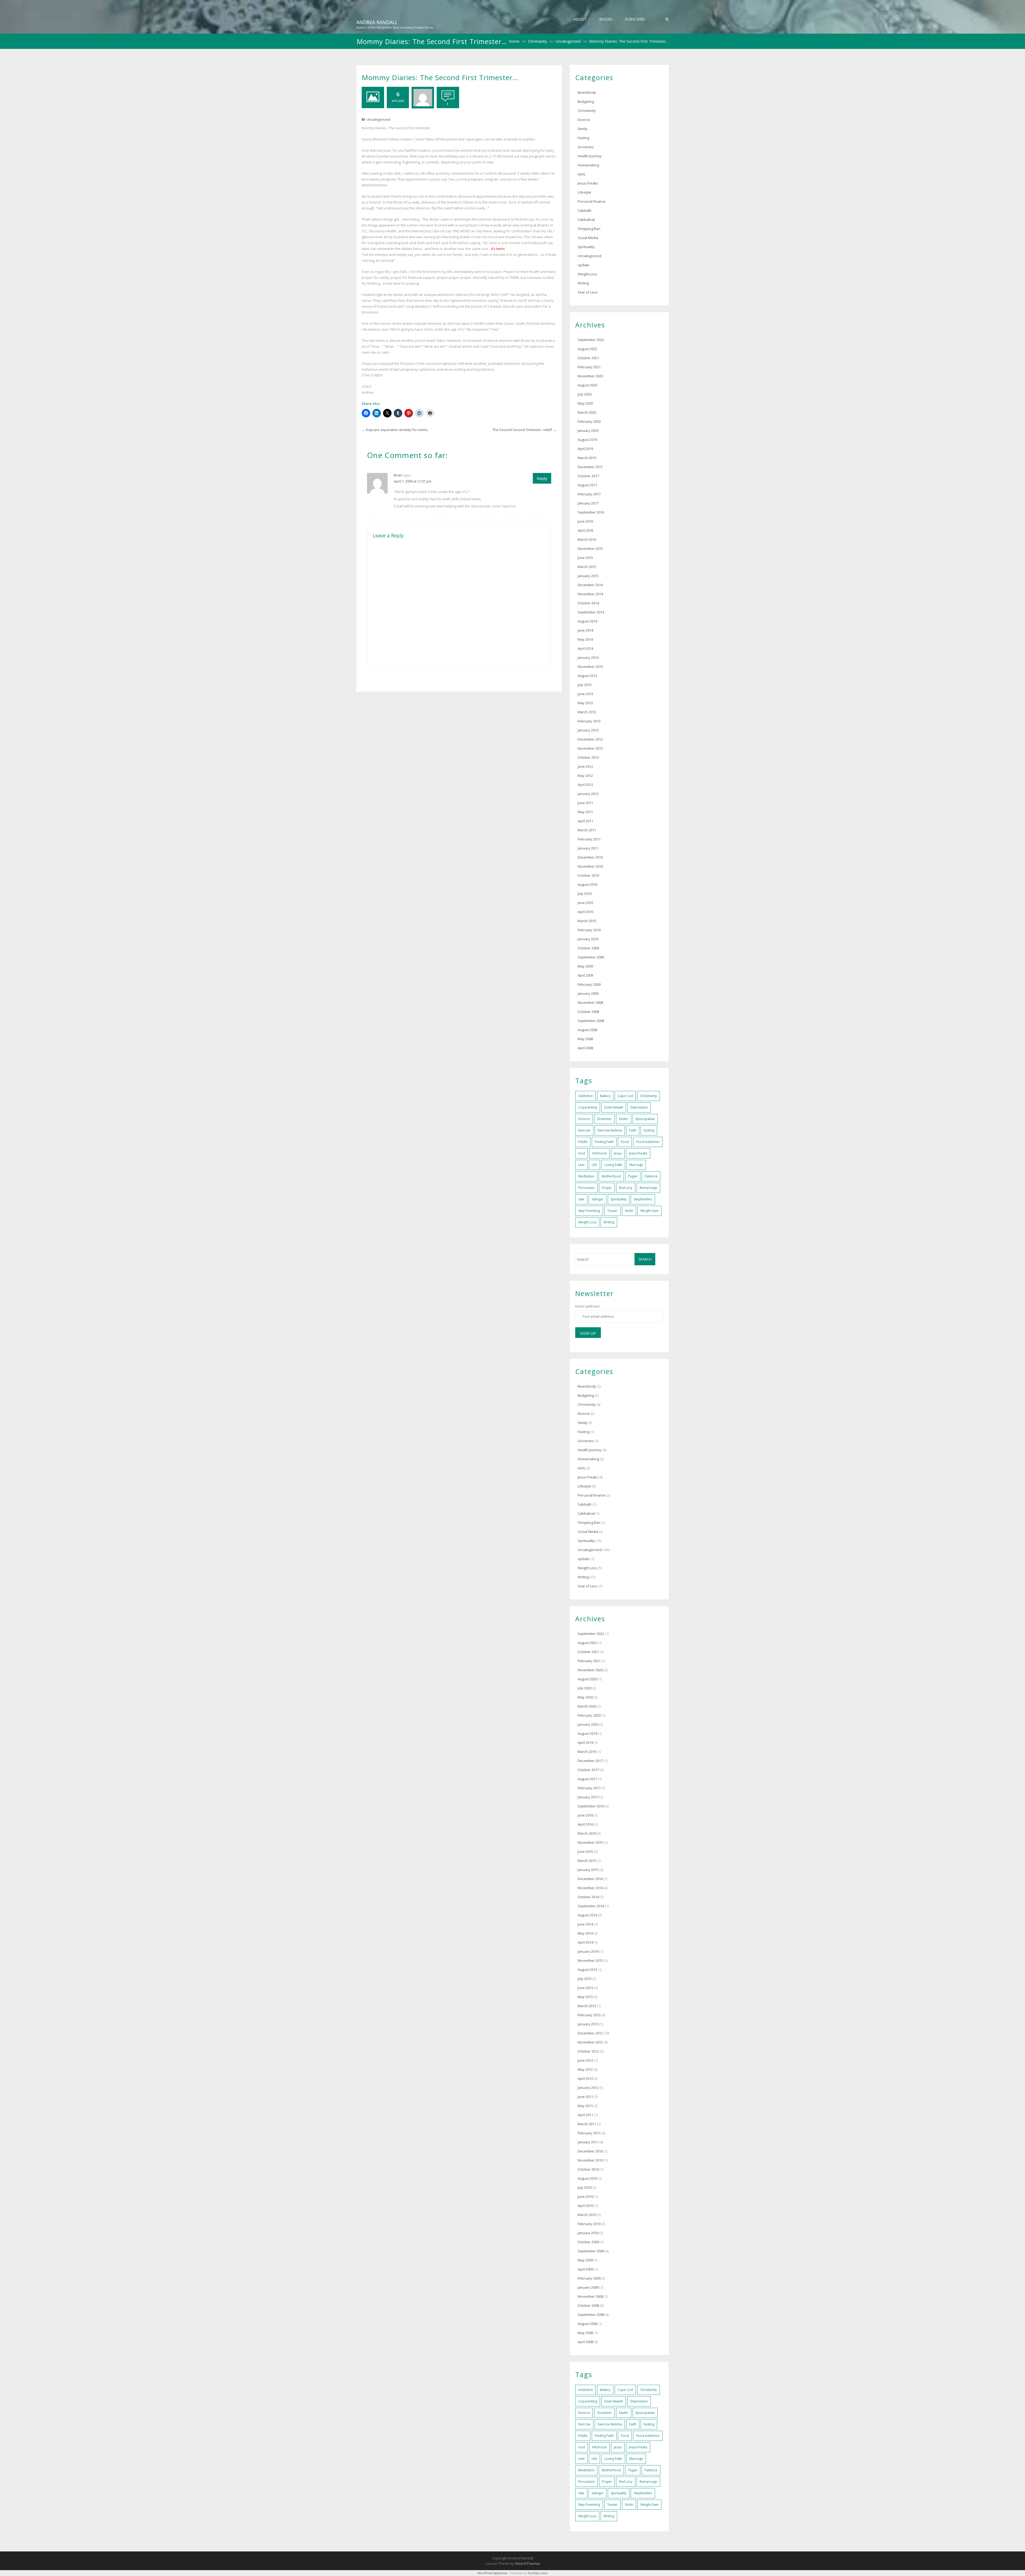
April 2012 (585, 785)
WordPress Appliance (492, 2573)
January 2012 (588, 794)
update (584, 265)
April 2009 (585, 975)
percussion (586, 1188)
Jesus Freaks (588, 183)
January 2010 (588, 939)
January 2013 (588, 730)
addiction (586, 1096)
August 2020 (587, 385)
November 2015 (590, 549)
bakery (605, 1096)
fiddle (583, 1142)
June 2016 (585, 521)
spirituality (619, 1199)
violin (629, 1211)
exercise (584, 1130)
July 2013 (585, 685)
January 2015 (588, 576)
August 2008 (587, 1030)
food (625, 1142)
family (583, 129)
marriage (636, 1165)
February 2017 (589, 494)
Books (606, 19)
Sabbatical (586, 220)
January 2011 (588, 848)
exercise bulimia (610, 1130)
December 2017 (590, 467)
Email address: (588, 1306)
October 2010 (588, 875)
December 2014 (590, 585)
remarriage (648, 1188)
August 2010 (587, 884)
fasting (649, 1130)
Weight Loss (587, 274)
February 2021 (589, 367)
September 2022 (591, 340)
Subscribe (635, 19)
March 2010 (587, 921)
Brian (398, 475)
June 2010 (585, 903)
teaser (612, 1211)
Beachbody (587, 92)
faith (633, 1130)
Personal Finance (592, 201)
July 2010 (585, 894)
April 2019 (585, 449)
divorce (584, 1119)
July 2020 (585, 394)
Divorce (584, 120)
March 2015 (587, 567)
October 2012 (588, 757)
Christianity (537, 41)
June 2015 (585, 558)
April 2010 (585, 912)
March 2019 (587, 458)
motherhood (611, 1176)
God (582, 1153)
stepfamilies (643, 1199)
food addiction (648, 1142)
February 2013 (589, 721)
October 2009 (588, 948)
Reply (542, 478)
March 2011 (587, 830)
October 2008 (588, 1012)
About (580, 19)
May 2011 (585, 812)
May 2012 (585, 776)
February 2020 (589, 421)
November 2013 (590, 667)
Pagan (633, 1176)
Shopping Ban (589, 229)
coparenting (588, 1107)
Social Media (588, 238)
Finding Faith (604, 1142)
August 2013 (587, 676)
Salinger (598, 1199)
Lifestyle (584, 192)
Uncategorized (568, 41)
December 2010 (590, 857)
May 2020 (585, 403)
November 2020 (590, 376)
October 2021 (588, 358)
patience (651, 1176)
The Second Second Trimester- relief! (522, 430)
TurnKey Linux (537, 2573)
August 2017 (587, 485)
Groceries (586, 147)
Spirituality (586, 247)
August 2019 (587, 440)
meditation (586, 1176)
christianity (648, 1096)
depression (639, 1107)
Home (514, 41)
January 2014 (588, 657)
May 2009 (585, 966)
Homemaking (588, 165)
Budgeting (586, 101)
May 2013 (585, 703)
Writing (583, 283)
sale (581, 1199)
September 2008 (591, 1021)
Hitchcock (599, 1153)
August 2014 (587, 621)
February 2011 (589, 839)
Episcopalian (645, 1119)
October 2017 (588, 476)
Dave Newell (614, 1107)
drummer (604, 1119)
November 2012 (590, 748)
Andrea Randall (377, 22)
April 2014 (585, 648)
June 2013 (585, 694)
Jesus (618, 1153)
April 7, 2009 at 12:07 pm (413, 481)
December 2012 (590, 739)
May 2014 (585, 639)
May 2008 (585, 1039)
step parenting (589, 1211)
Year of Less (588, 292)
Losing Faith (613, 1165)
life (594, 1165)
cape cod (625, 1096)
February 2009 (589, 984)
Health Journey (590, 156)
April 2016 (585, 530)
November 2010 (590, 866)
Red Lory (626, 1188)
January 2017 (588, 503)
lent (581, 1165)
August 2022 (587, 349)
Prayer (607, 1188)
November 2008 (590, 1003)
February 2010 (589, 930)
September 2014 (591, 612)
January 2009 (588, 993)
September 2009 (591, 957)
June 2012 (585, 766)
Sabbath (585, 210)
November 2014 (590, 594)
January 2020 (588, 430)
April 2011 (585, 821)
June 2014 (585, 630)
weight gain (649, 1211)
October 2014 (588, 603)
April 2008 (585, 1048)
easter (624, 1119)
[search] (667, 19)
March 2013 (587, 712)
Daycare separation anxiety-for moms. (397, 430)
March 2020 (587, 412)
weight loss (587, 1222)
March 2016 (587, 539)
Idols (582, 174)
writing (609, 1222)
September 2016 (591, 512)
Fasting (583, 138)
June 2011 (585, 803)
